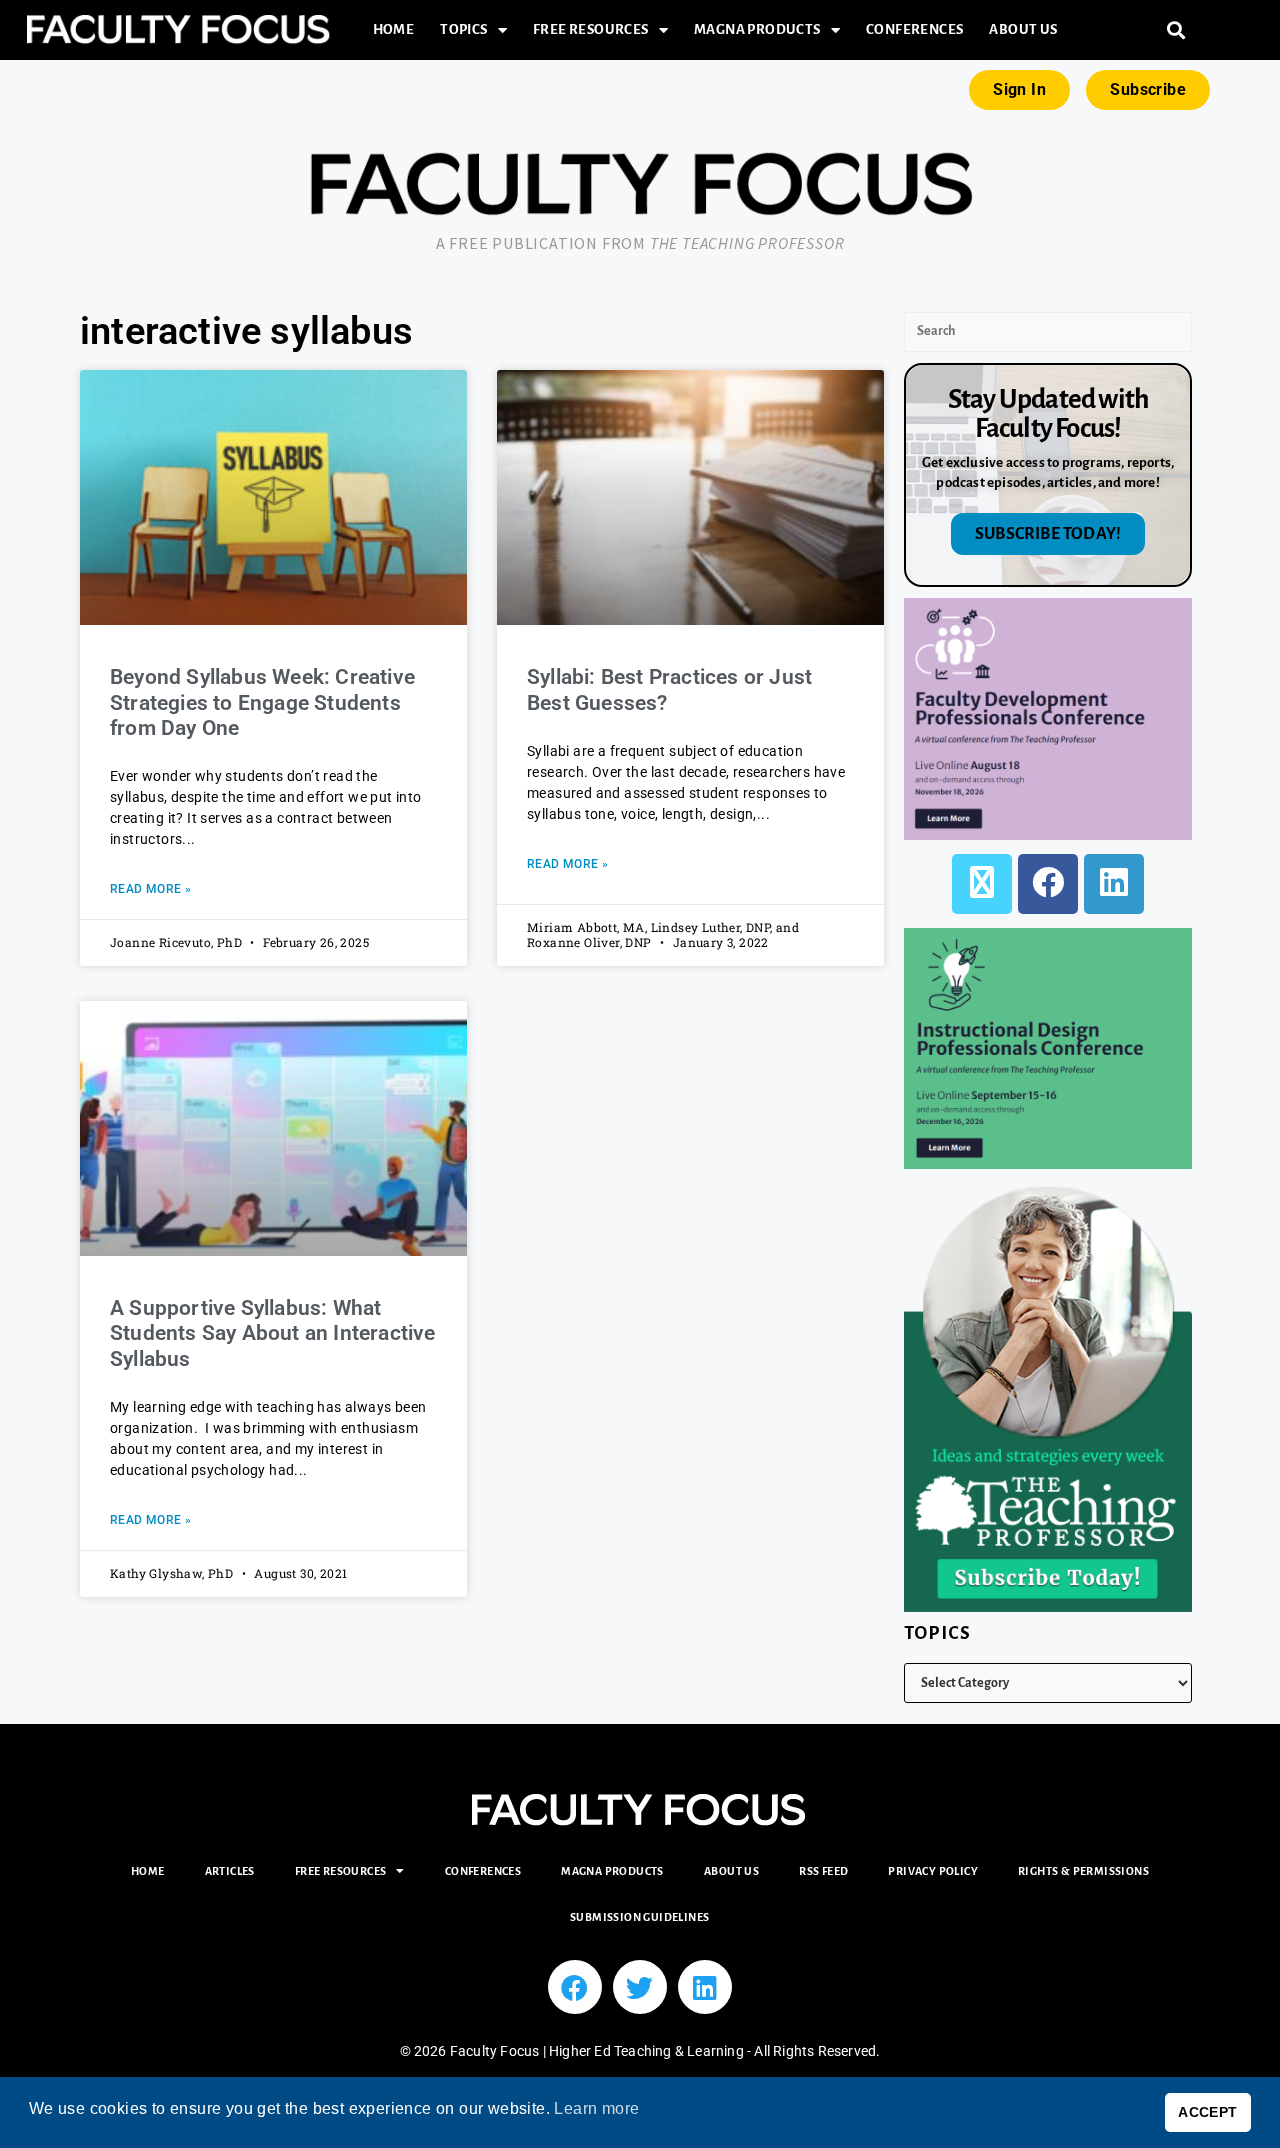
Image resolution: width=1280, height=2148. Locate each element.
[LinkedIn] (1114, 884)
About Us (1023, 29)
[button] (1176, 30)
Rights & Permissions (1083, 1871)
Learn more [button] (596, 2108)
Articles (230, 1871)
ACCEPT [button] (1207, 2112)
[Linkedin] (705, 1987)
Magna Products (757, 29)
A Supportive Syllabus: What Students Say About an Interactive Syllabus (273, 1333)
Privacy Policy (933, 1871)
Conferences (914, 29)
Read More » (150, 889)
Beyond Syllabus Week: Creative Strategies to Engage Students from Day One (262, 702)
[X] (982, 884)
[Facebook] (1048, 884)
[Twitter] (640, 1987)
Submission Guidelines (639, 1917)
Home (394, 29)
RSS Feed (823, 1871)
